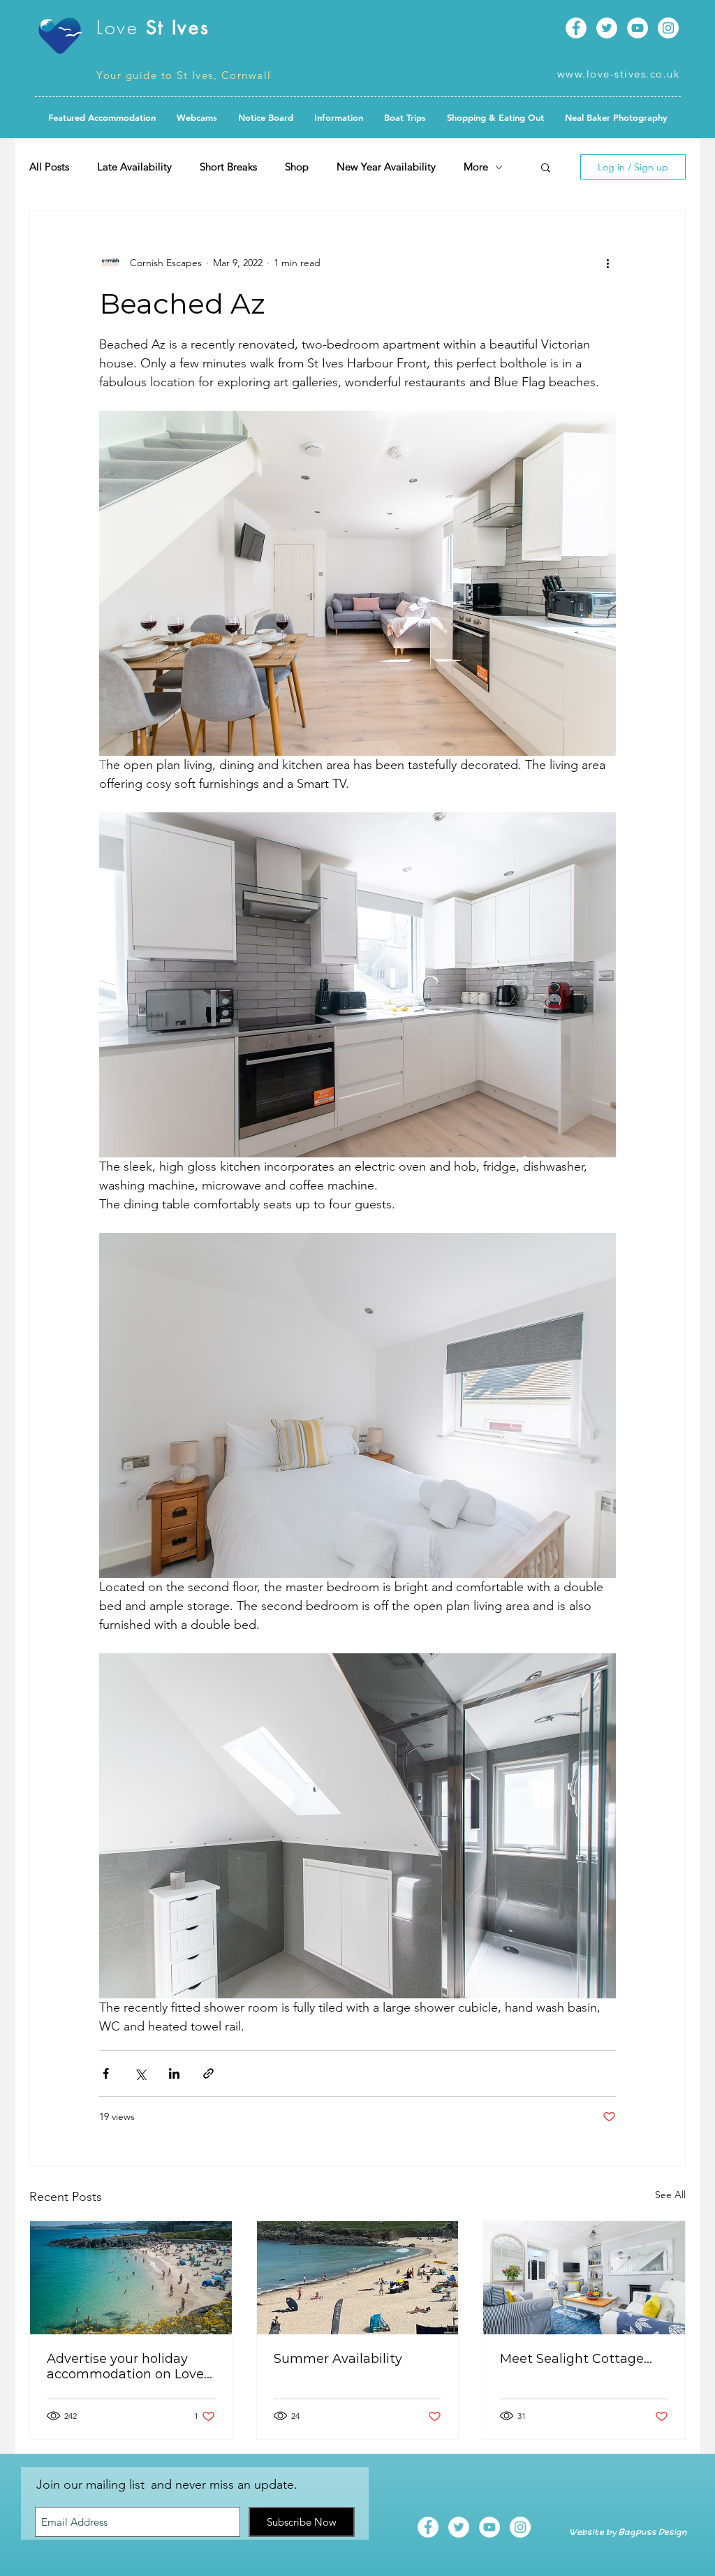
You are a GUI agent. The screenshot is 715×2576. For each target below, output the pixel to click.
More (476, 167)
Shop (297, 167)
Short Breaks (228, 167)
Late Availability (134, 167)
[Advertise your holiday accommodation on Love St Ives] (131, 2278)
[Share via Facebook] (106, 2073)
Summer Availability (338, 2359)
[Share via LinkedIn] (174, 2073)
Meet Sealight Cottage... (576, 2359)
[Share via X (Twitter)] (140, 2073)
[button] (266, 117)
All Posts (49, 167)
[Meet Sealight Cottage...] (584, 2278)
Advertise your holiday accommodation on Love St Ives (125, 2366)
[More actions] (607, 263)
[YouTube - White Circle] (637, 28)
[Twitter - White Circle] (607, 28)
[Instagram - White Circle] (668, 28)
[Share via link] (208, 2073)
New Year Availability (386, 167)
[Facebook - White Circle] (576, 28)
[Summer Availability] (358, 2278)
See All (670, 2195)
